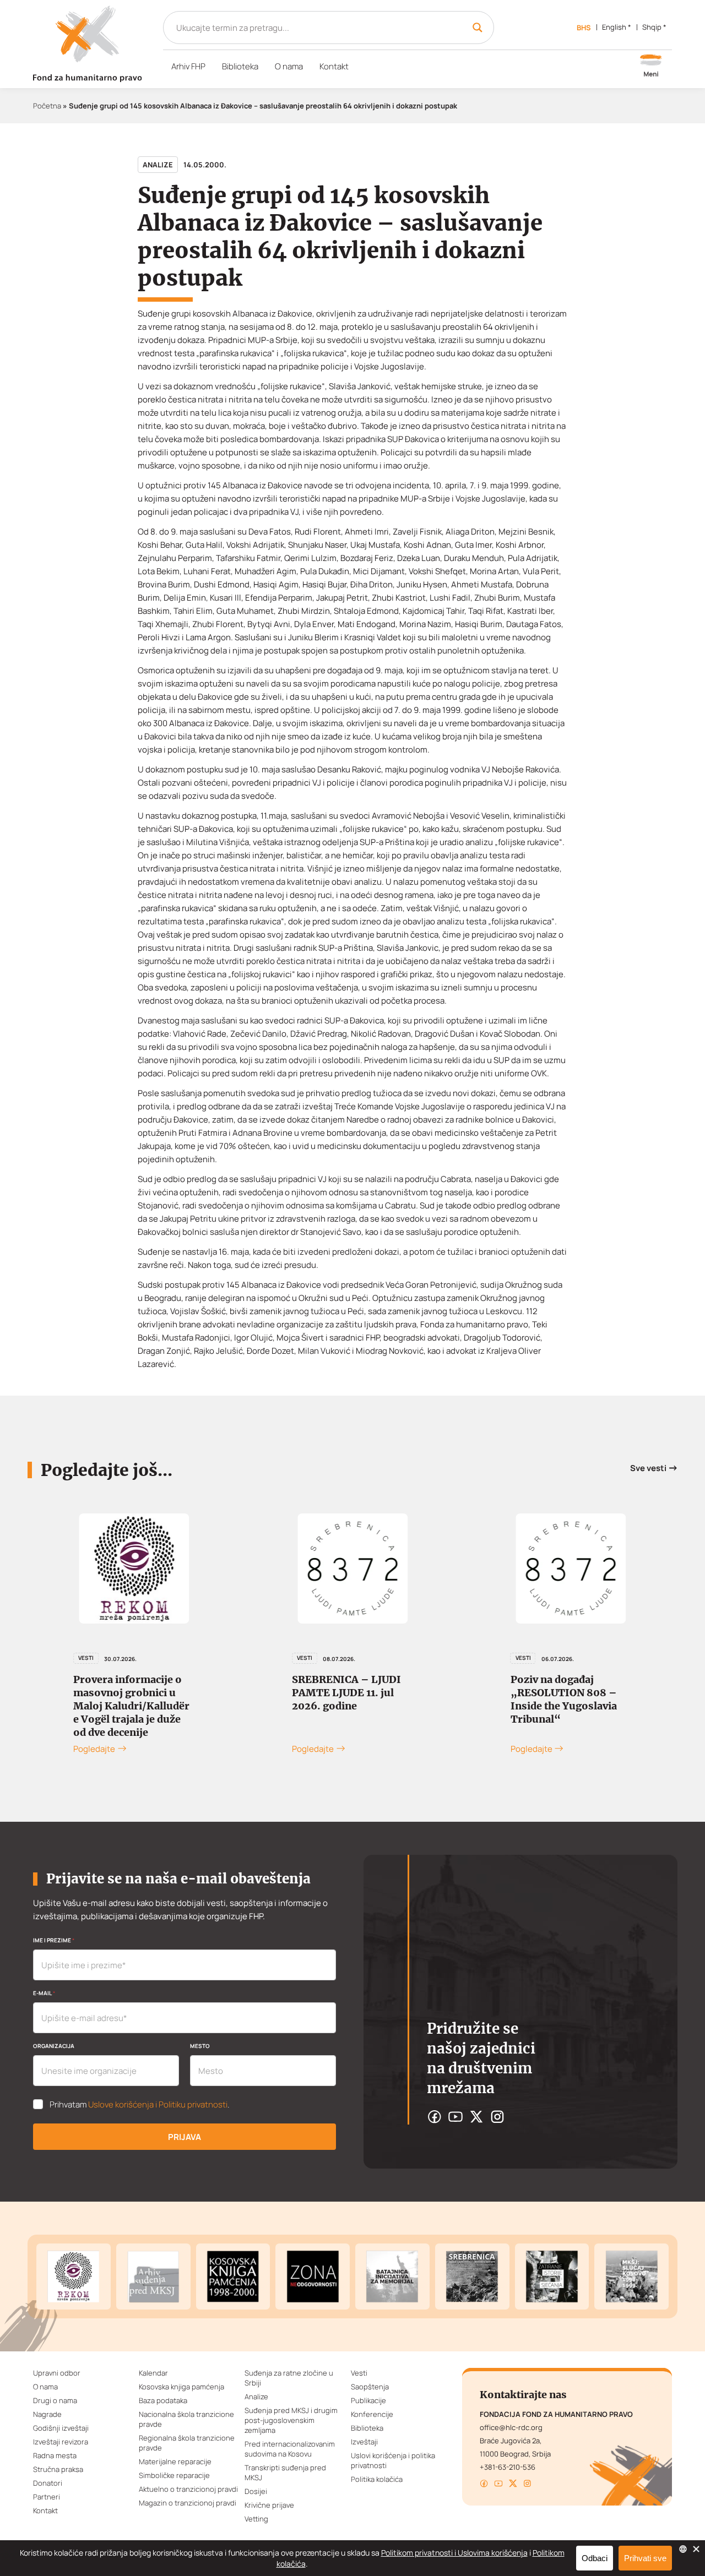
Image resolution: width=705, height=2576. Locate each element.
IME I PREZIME (54, 1940)
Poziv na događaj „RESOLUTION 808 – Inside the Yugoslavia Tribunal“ (564, 1699)
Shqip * (654, 27)
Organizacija (54, 2046)
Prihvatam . (140, 2105)
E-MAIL (44, 1993)
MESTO (200, 2046)
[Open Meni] (651, 67)
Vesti (86, 1658)
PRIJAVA (185, 2137)
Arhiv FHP (188, 66)
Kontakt (334, 66)
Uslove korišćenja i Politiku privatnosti (158, 2104)
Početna (47, 106)
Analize (158, 165)
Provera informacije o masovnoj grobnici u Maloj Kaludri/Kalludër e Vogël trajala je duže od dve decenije (131, 1706)
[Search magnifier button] (478, 28)
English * (617, 27)
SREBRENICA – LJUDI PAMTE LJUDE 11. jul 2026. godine (346, 1693)
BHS (584, 28)
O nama (289, 66)
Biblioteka (240, 66)
